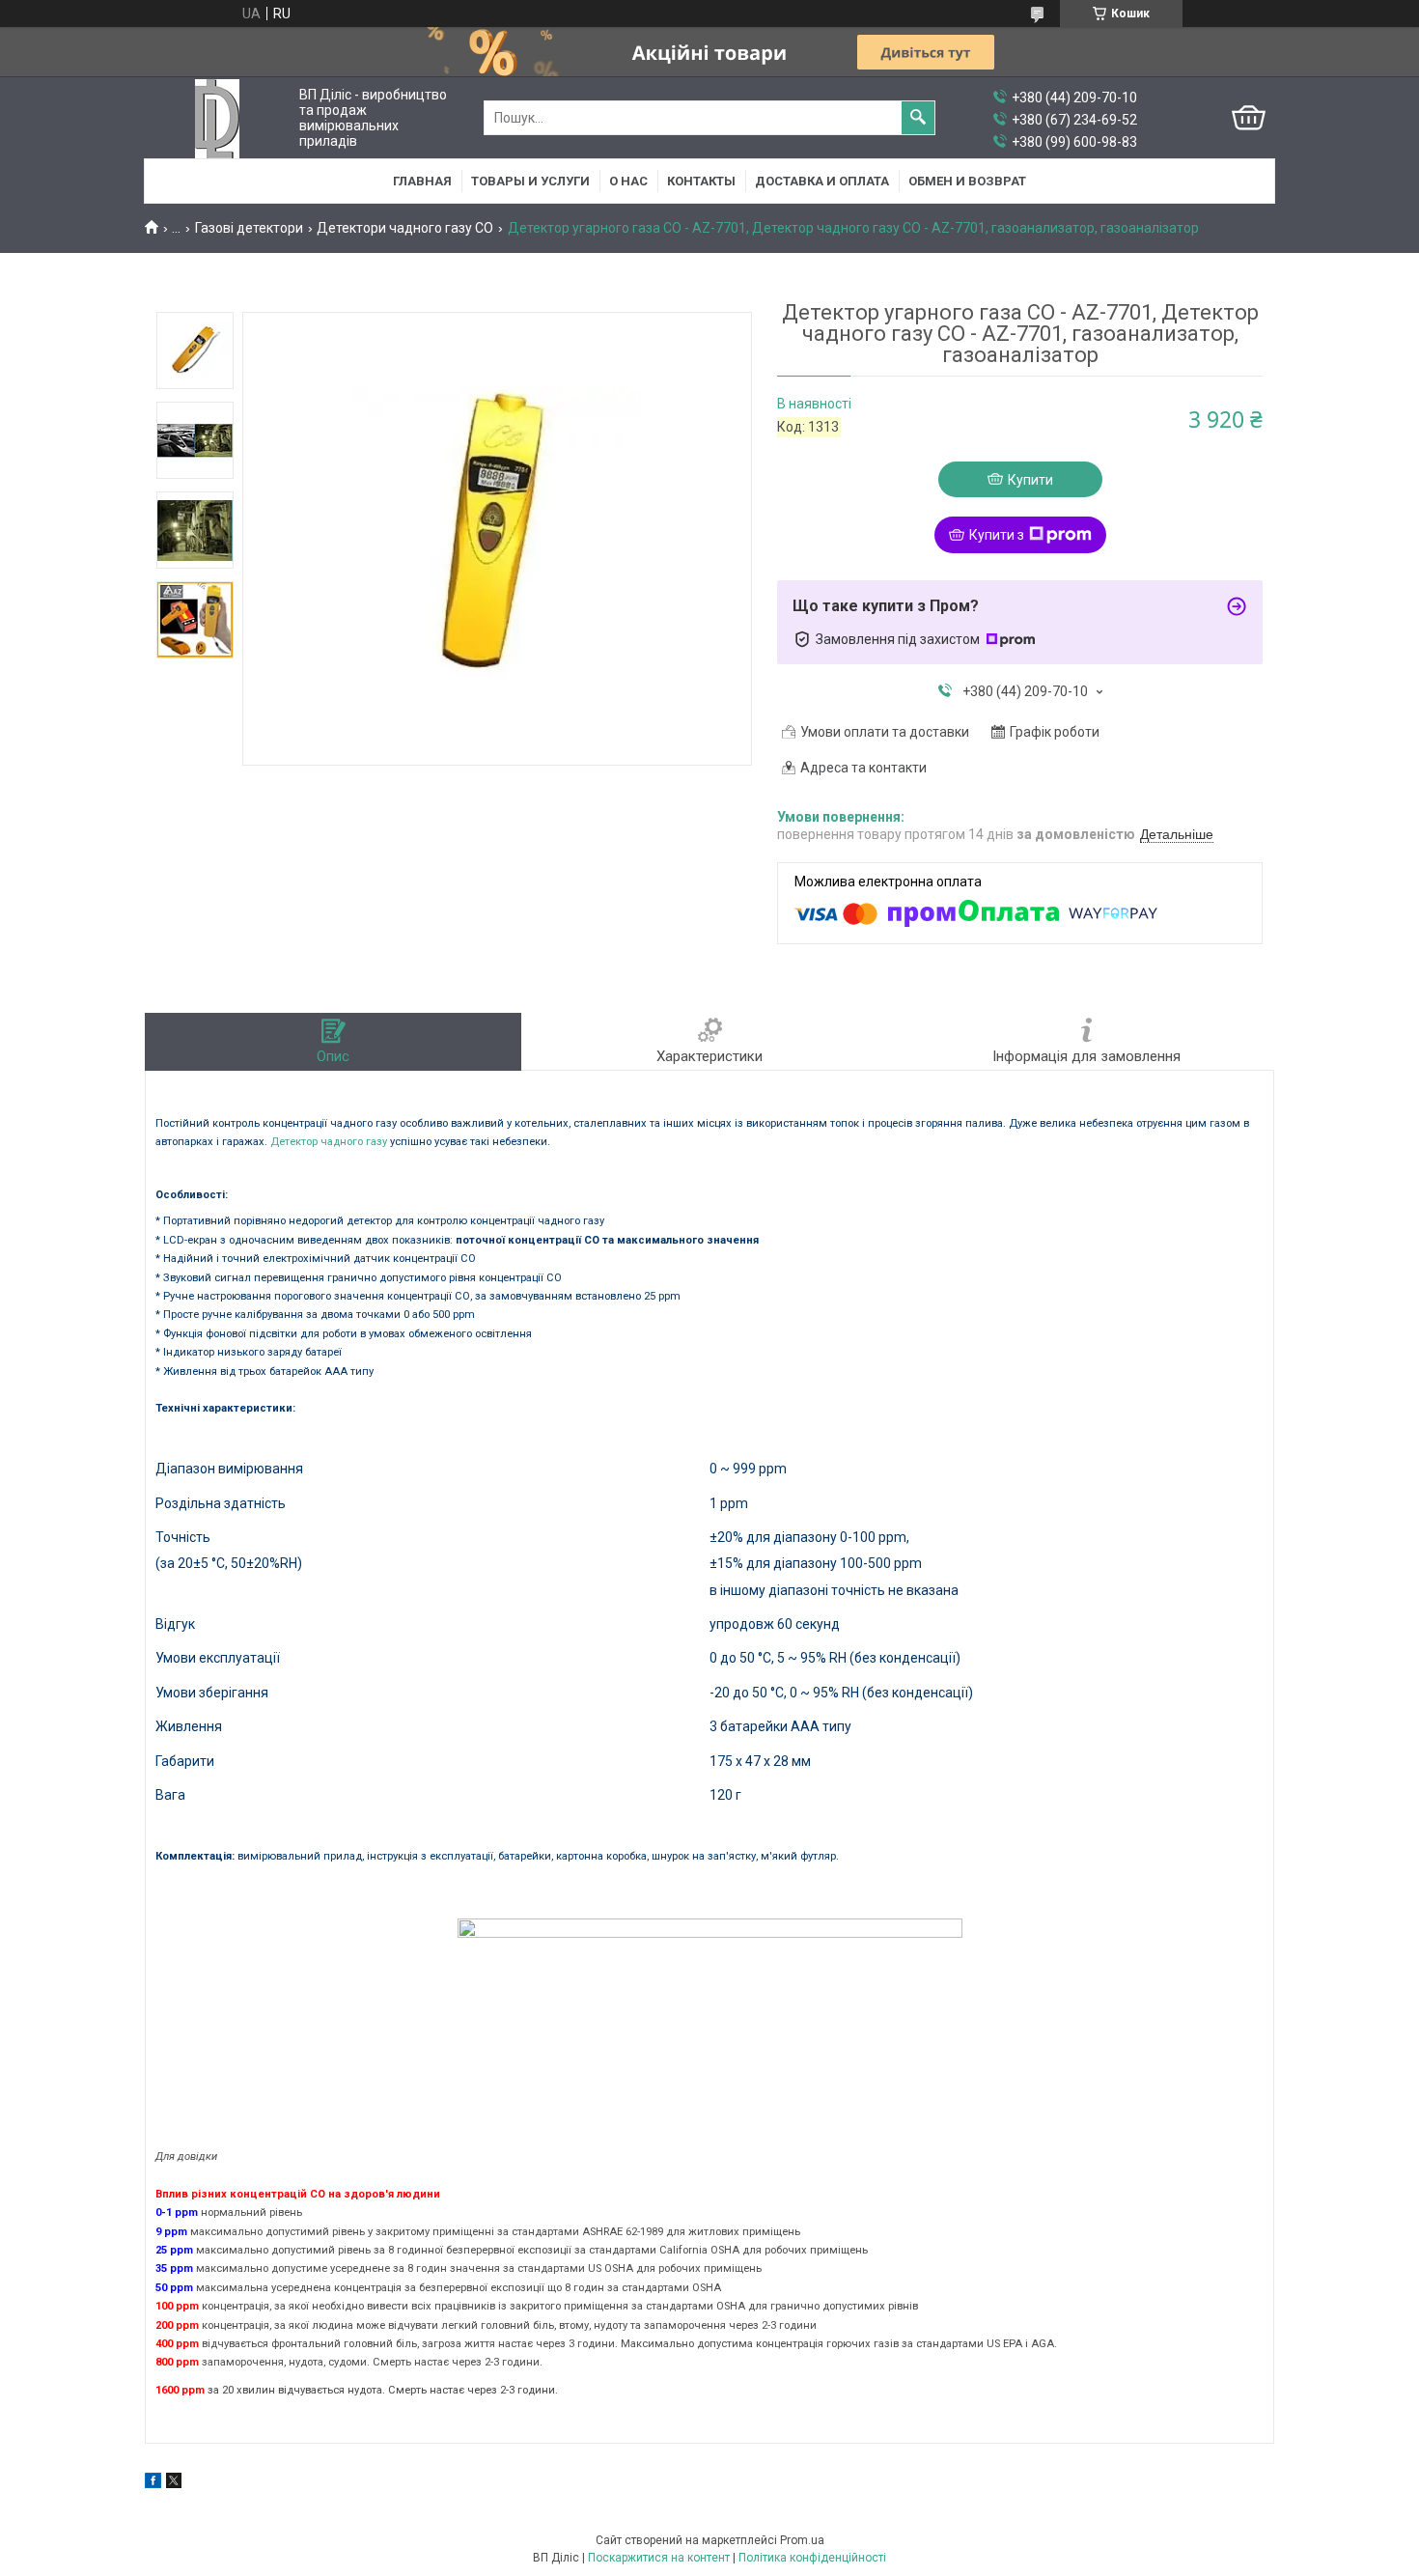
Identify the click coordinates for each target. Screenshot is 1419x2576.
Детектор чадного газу (329, 1142)
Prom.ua (802, 2540)
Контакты (701, 181)
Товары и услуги (530, 181)
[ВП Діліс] (217, 118)
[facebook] (153, 2483)
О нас (628, 181)
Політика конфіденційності (812, 2558)
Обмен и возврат (967, 181)
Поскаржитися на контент (659, 2558)
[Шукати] (918, 118)
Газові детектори (249, 228)
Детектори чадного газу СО (405, 228)
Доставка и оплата (822, 181)
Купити (1030, 480)
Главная (422, 181)
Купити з (997, 535)
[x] (174, 2483)
